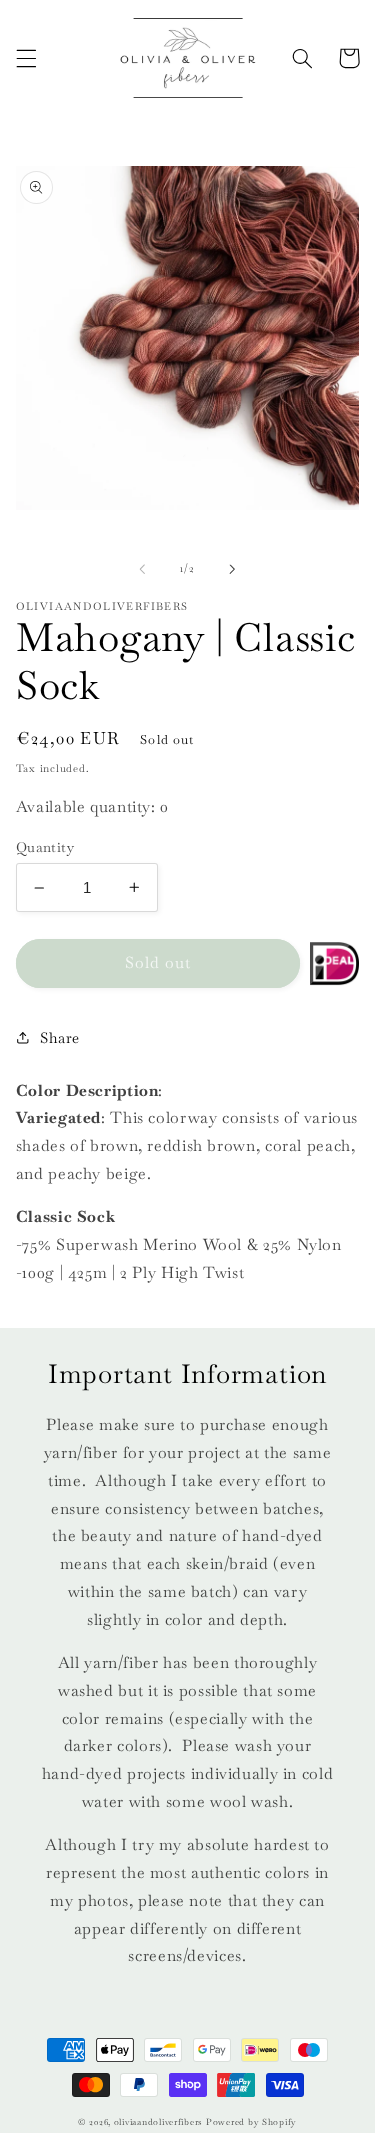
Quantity (45, 847)
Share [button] (60, 1037)
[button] (26, 58)
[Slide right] (233, 569)
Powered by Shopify (251, 2122)
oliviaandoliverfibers (158, 2122)
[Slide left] (142, 569)
